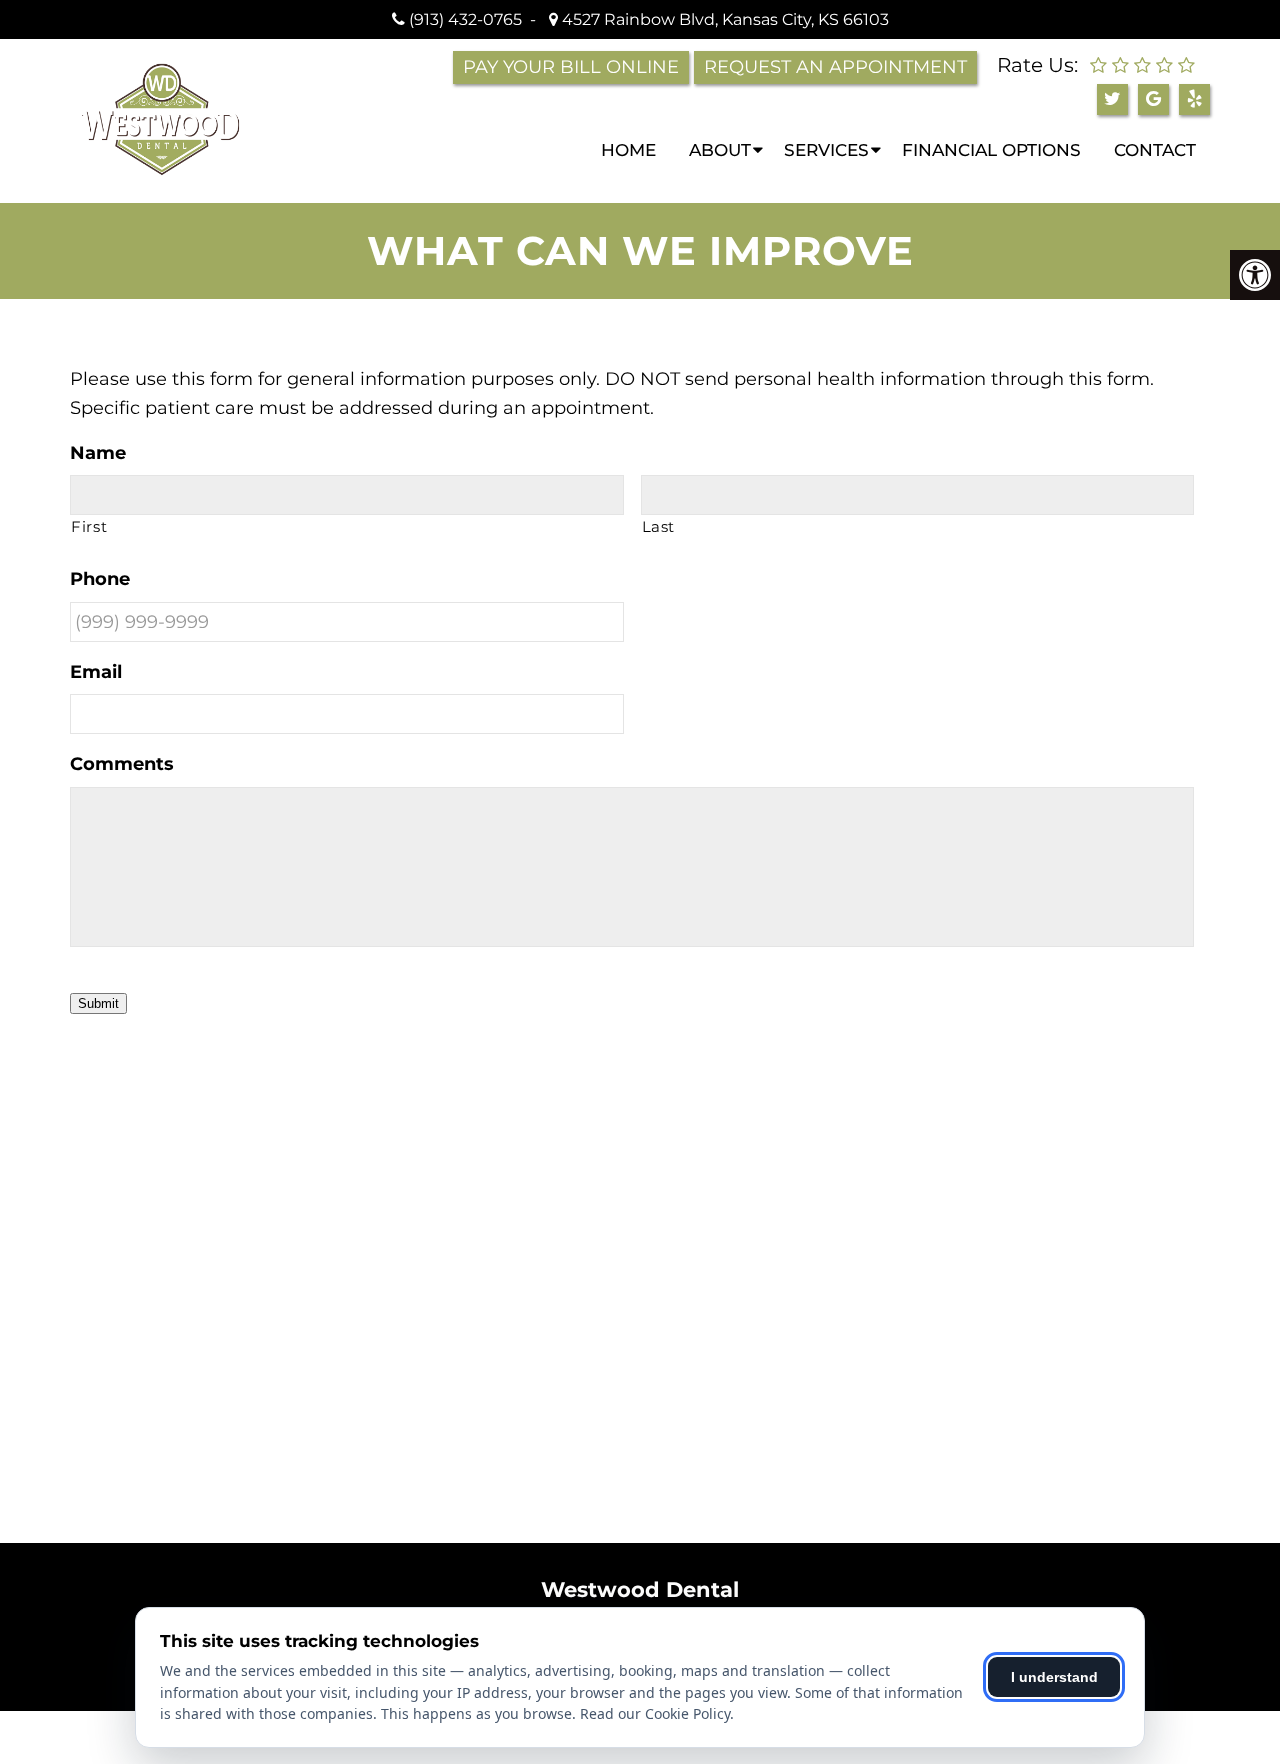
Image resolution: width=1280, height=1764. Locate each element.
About (720, 150)
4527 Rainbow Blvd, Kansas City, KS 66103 (723, 19)
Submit (98, 1003)
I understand (1054, 1677)
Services (826, 150)
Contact (1155, 150)
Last (659, 527)
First (89, 527)
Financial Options (991, 150)
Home (628, 150)
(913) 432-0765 (465, 19)
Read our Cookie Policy (655, 1713)
